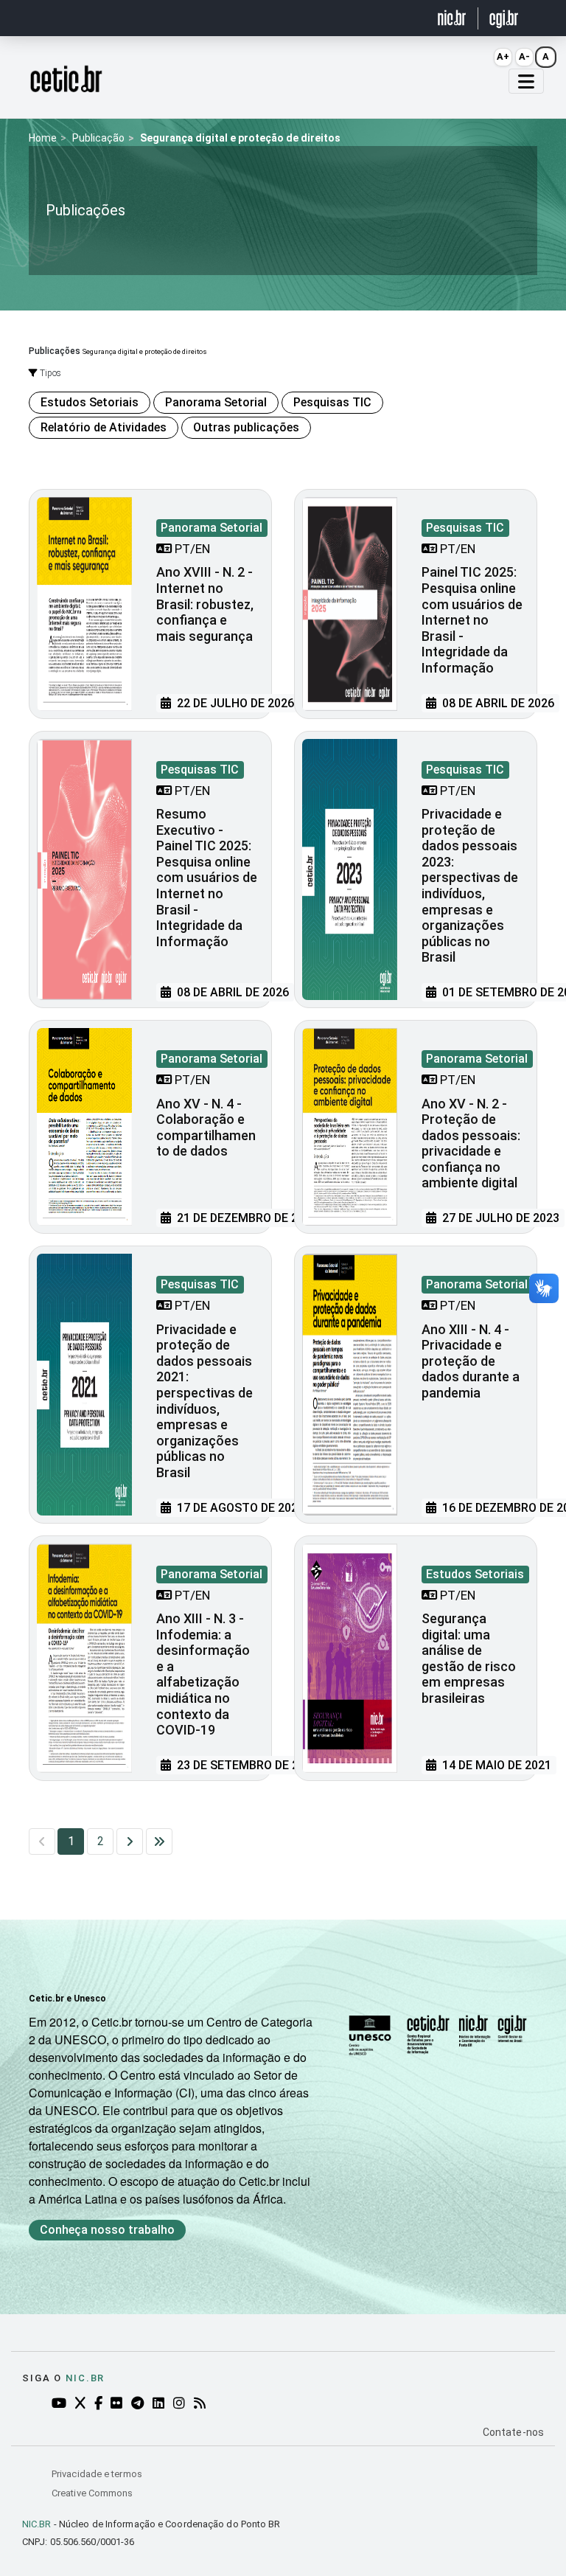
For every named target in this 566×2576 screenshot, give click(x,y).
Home (43, 138)
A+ (503, 56)
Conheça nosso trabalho (107, 2230)
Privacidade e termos (97, 2474)
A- (524, 56)
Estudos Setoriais (90, 402)
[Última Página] (159, 1841)
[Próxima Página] (130, 1841)
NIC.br (85, 2378)
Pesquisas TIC (332, 402)
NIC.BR (37, 2524)
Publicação (98, 138)
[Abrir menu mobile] (526, 81)
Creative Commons (92, 2493)
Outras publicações (246, 427)
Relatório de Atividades (104, 427)
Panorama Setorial (216, 402)
